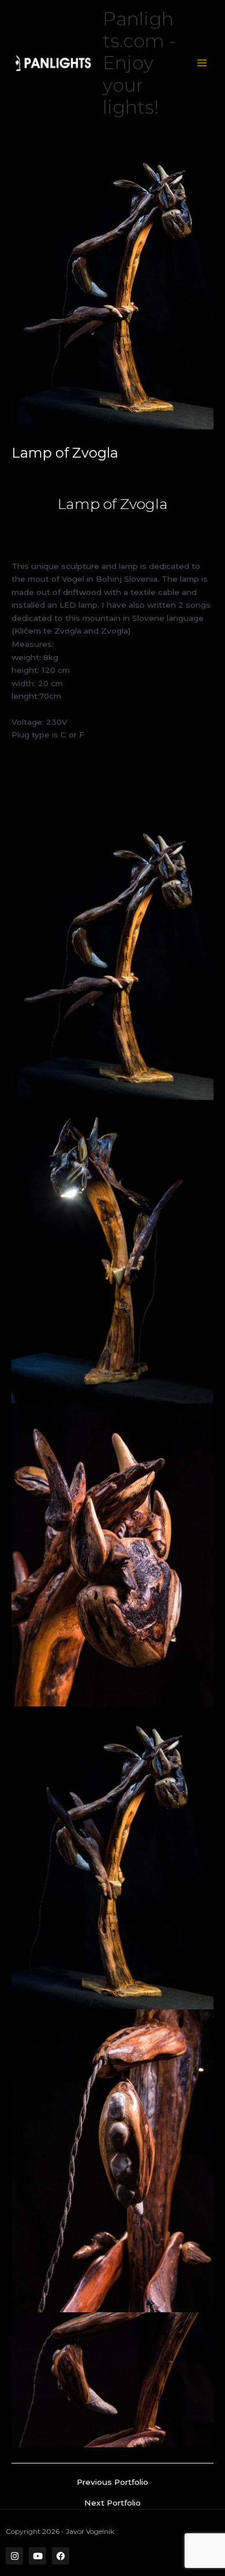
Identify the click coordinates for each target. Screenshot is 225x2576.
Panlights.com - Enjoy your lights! (139, 63)
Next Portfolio (112, 2503)
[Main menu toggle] (202, 63)
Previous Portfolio (112, 2483)
